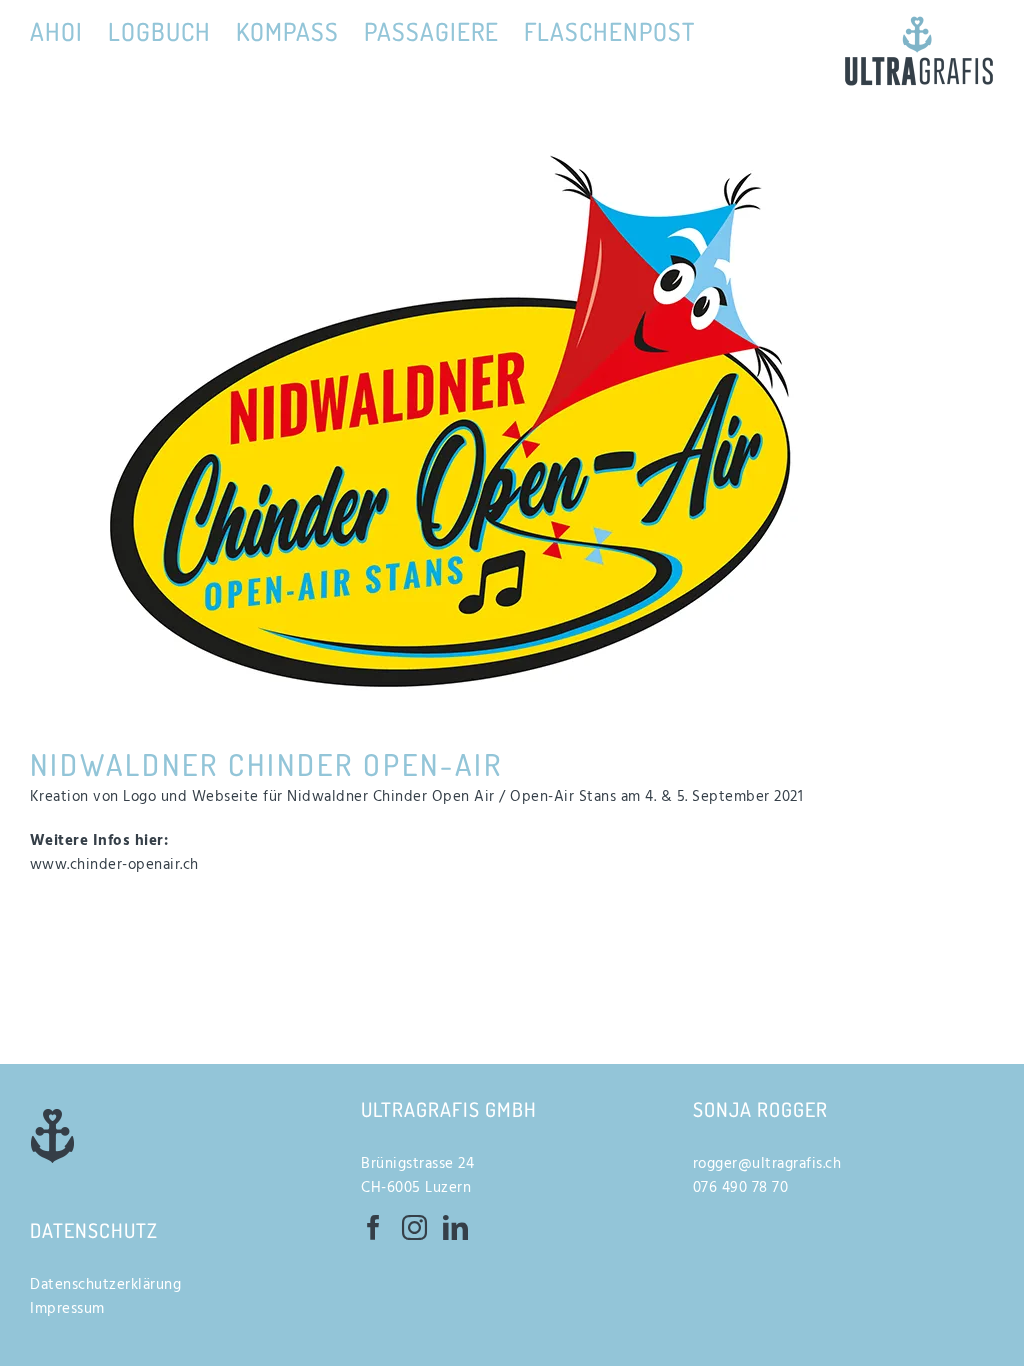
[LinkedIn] (456, 1227)
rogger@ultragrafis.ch (767, 1164)
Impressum (67, 1309)
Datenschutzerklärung (105, 1285)
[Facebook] (374, 1227)
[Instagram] (415, 1227)
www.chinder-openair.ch (114, 865)
